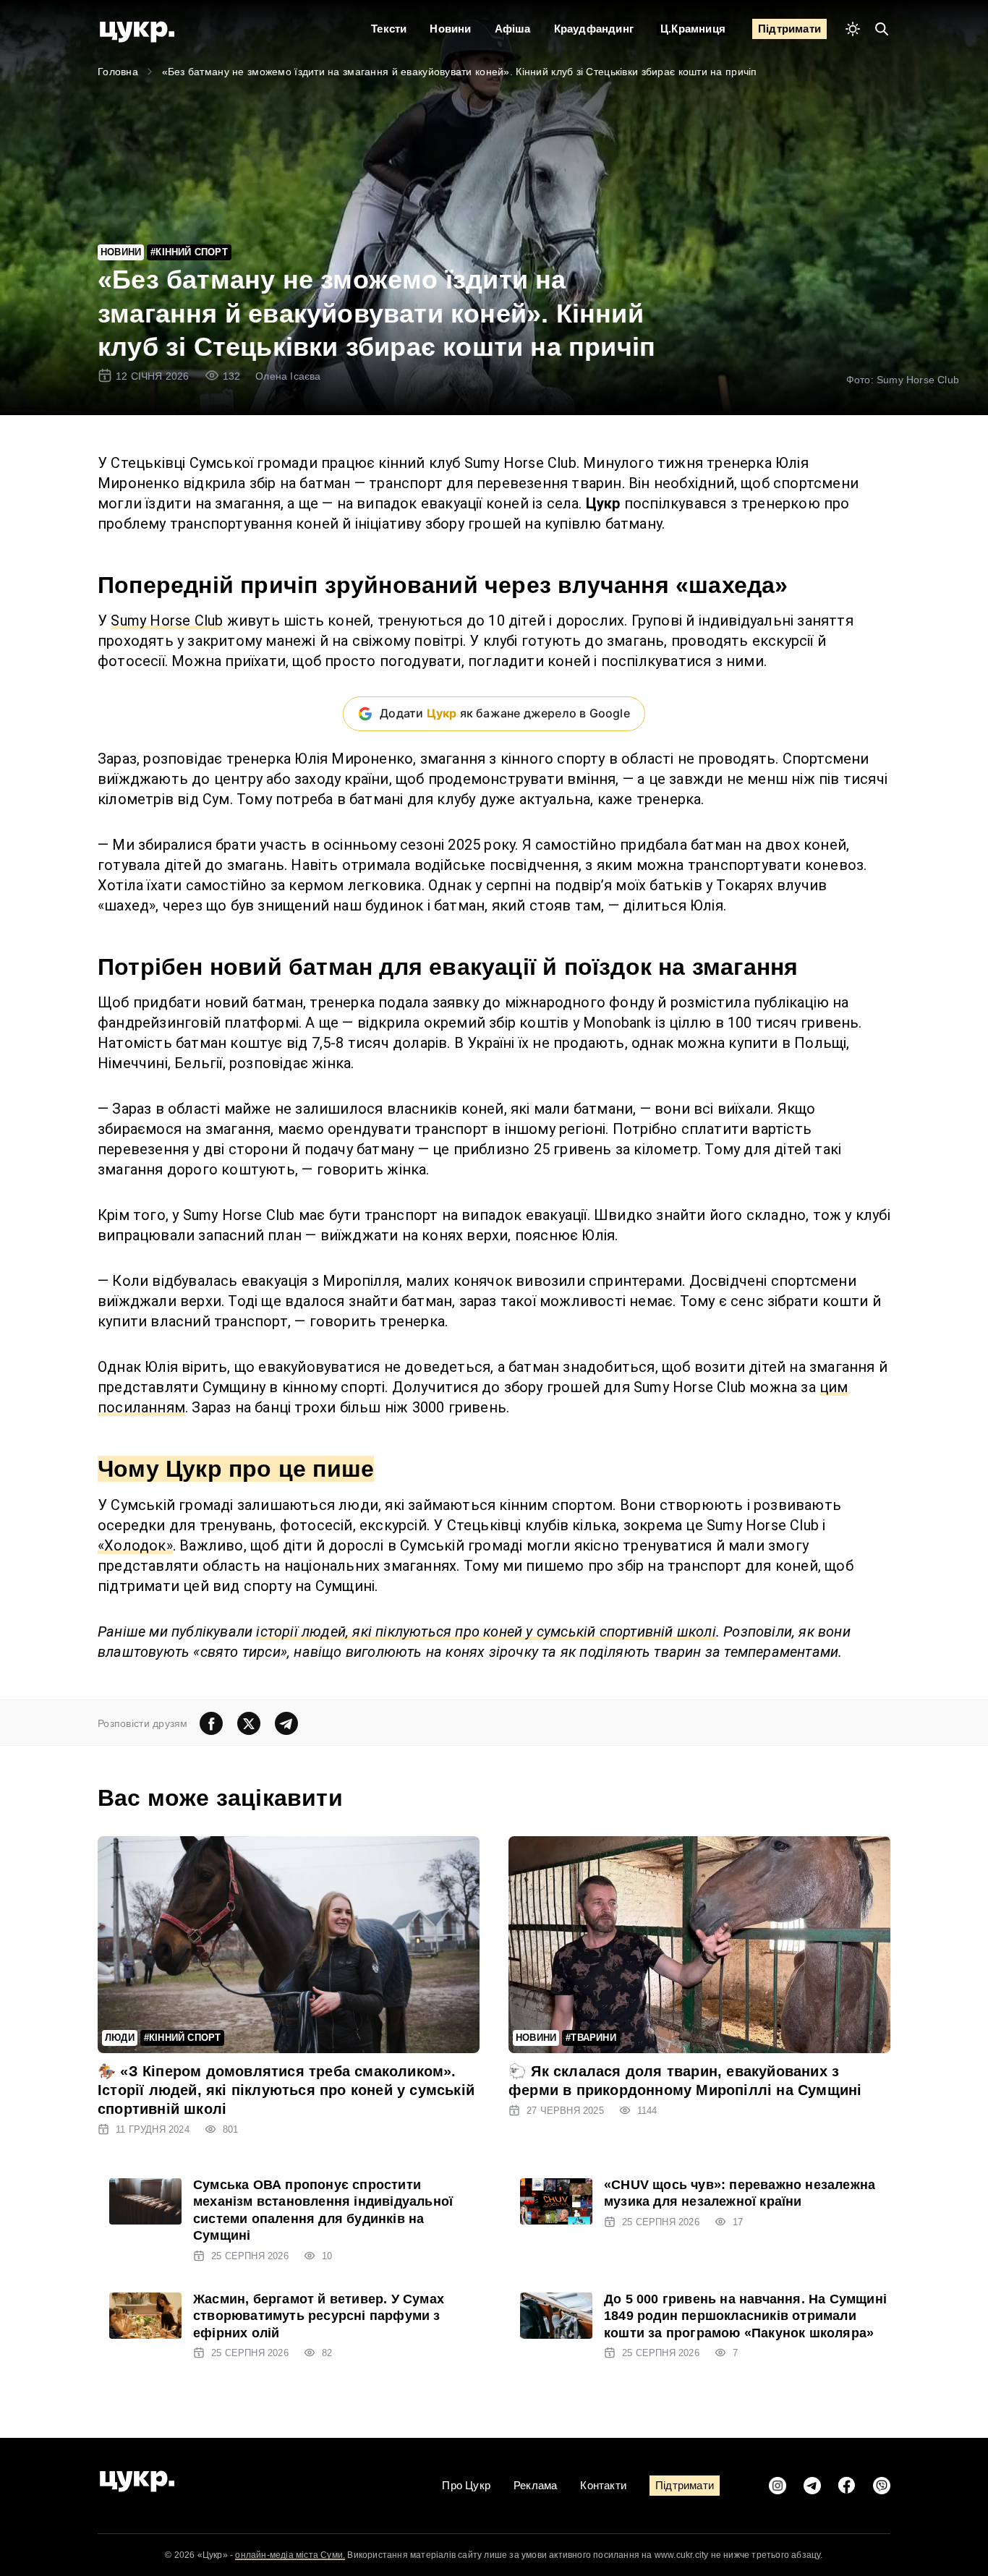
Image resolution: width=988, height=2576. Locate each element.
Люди (120, 2038)
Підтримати (789, 29)
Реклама (535, 2485)
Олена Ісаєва (288, 376)
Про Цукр (466, 2485)
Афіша (513, 29)
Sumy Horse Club (167, 620)
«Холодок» (135, 1545)
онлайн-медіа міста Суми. (290, 2555)
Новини (450, 29)
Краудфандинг (594, 29)
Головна (118, 72)
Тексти (389, 29)
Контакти (603, 2485)
